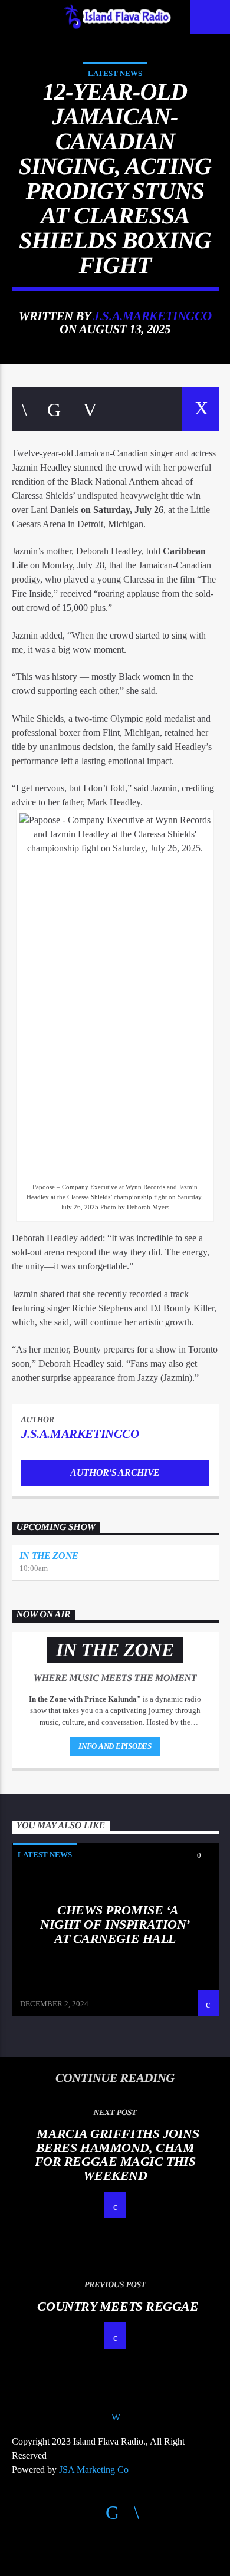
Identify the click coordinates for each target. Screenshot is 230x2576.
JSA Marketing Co (94, 2470)
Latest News (115, 73)
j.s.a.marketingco (152, 316)
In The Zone (49, 1556)
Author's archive (115, 1473)
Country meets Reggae (118, 2306)
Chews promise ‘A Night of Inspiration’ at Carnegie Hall (115, 1924)
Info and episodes (115, 1746)
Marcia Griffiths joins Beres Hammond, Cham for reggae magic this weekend (117, 2154)
